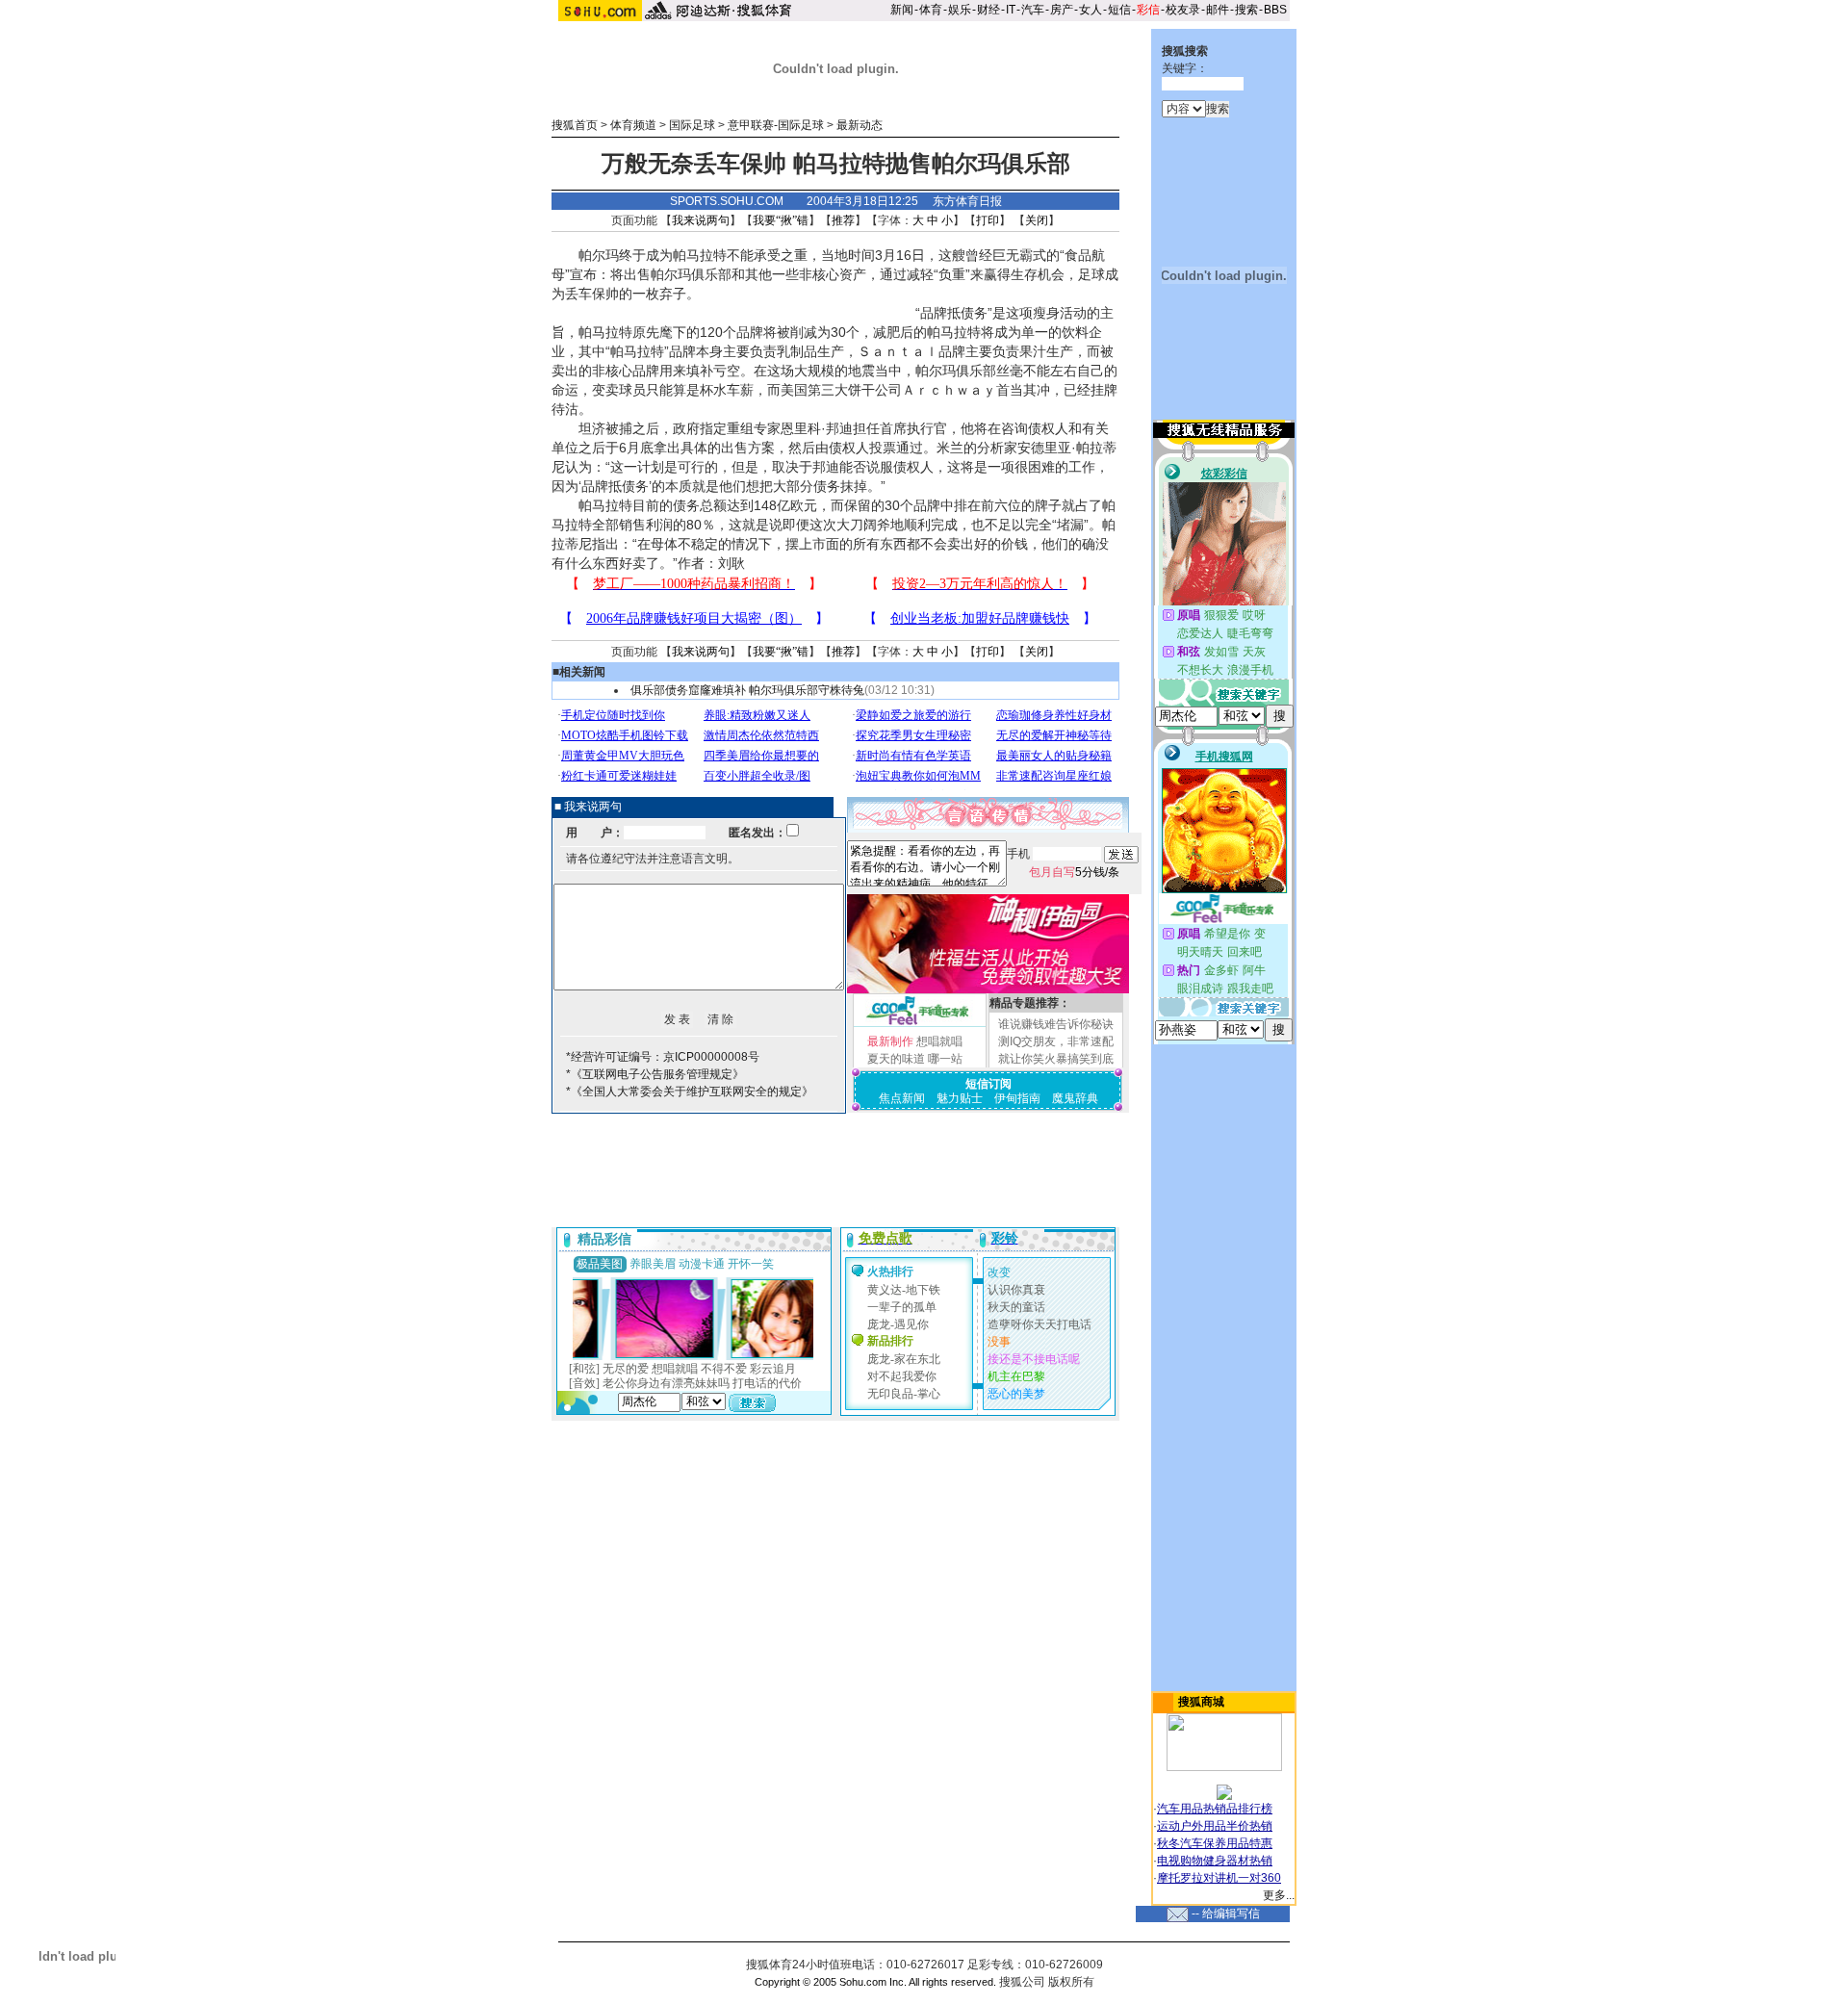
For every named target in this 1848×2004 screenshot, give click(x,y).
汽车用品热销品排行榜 (1215, 1809)
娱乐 (960, 10)
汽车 (1033, 10)
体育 (931, 10)
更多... (1279, 1895)
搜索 (1246, 10)
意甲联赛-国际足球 (776, 125)
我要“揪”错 (781, 220)
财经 (988, 10)
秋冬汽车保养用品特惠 (1215, 1843)
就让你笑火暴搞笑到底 (1056, 1059)
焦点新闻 (902, 1098)
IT (1011, 10)
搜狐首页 (575, 125)
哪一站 (945, 1059)
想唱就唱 (939, 1041)
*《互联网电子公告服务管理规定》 (655, 1074)
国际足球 (692, 125)
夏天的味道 (896, 1059)
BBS (1275, 10)
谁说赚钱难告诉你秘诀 (1056, 1024)
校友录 (1183, 10)
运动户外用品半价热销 (1215, 1826)
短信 (1119, 10)
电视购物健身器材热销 (1215, 1861)
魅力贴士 (960, 1098)
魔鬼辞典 (1075, 1098)
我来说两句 (701, 220)
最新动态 (860, 125)
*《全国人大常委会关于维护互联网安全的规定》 (690, 1092)
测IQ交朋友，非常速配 (1056, 1041)
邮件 (1218, 10)
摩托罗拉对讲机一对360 (1219, 1878)
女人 (1091, 10)
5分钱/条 (1074, 872)
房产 (1062, 10)
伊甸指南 (1017, 1098)
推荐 (843, 220)
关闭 (1037, 220)
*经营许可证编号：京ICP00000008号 (663, 1057)
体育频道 (633, 125)
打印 (988, 220)
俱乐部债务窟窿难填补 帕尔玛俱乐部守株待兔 (747, 690)
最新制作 (890, 1041)
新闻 (902, 10)
